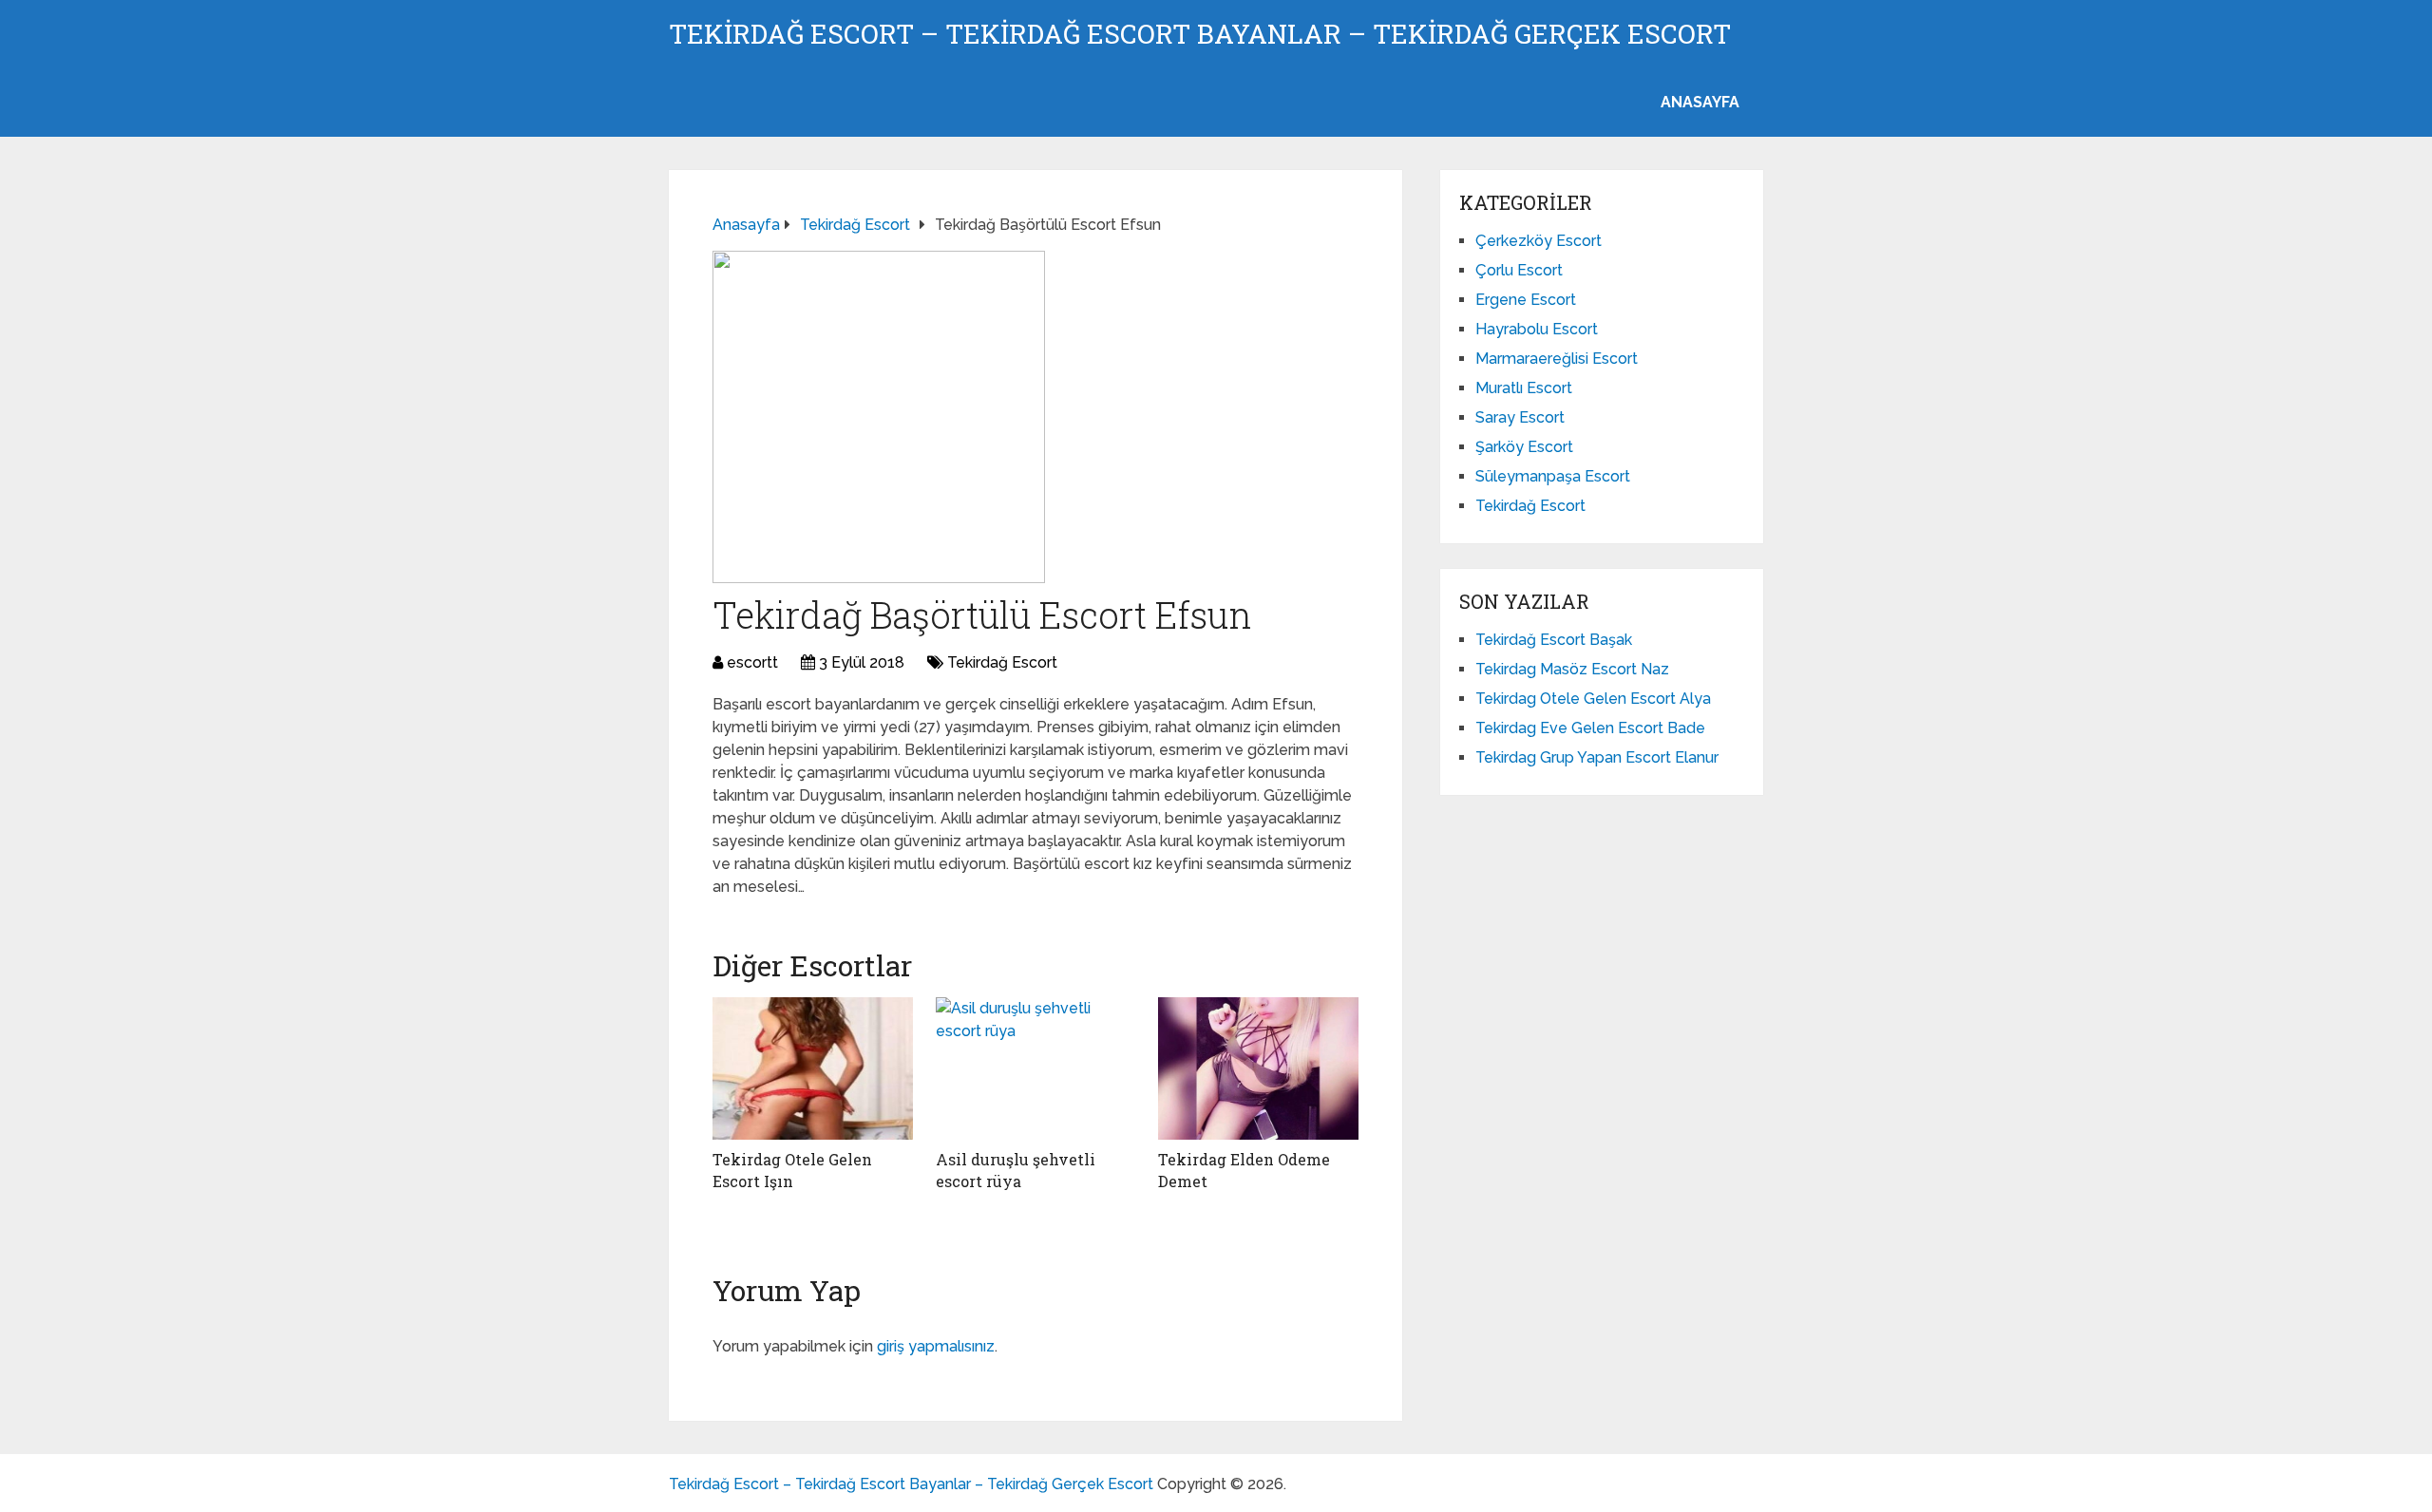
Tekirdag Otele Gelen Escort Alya (1593, 699)
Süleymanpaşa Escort (1553, 476)
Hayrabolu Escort (1537, 329)
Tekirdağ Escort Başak (1554, 640)
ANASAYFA (1700, 102)
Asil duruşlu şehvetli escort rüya (1016, 1170)
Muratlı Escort (1524, 388)
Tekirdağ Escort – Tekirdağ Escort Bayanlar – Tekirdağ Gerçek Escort (1200, 34)
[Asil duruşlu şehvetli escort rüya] (1036, 1068)
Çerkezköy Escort (1539, 241)
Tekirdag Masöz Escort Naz (1572, 669)
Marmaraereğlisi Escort (1557, 359)
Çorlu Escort (1519, 270)
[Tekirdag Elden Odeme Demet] (1258, 1068)
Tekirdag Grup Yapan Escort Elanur (1597, 757)
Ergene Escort (1526, 300)
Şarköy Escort (1524, 447)
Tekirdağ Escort (1002, 662)
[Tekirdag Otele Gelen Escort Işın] (813, 1068)
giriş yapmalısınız (936, 1346)
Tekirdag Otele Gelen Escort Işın (792, 1170)
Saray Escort (1520, 417)
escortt (752, 662)
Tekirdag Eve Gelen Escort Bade (1590, 728)
